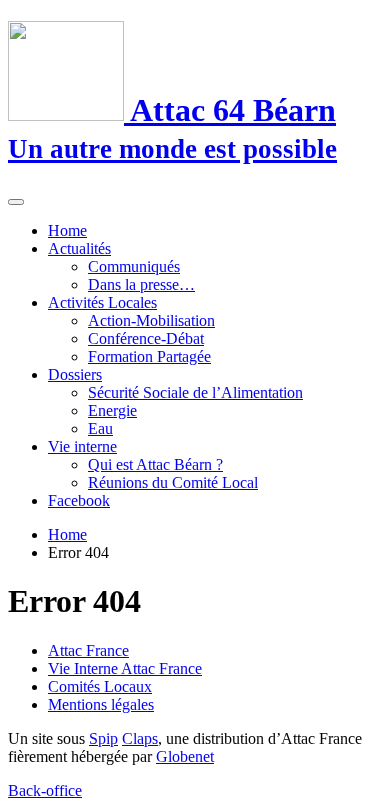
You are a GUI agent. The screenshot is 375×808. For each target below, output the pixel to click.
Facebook (79, 500)
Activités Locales (102, 302)
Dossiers (75, 374)
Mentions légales (101, 704)
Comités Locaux (100, 686)
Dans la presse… (141, 284)
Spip (103, 738)
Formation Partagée (149, 356)
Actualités (79, 248)
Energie (112, 410)
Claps (140, 738)
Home (67, 230)
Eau (100, 428)
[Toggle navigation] (16, 202)
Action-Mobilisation (151, 320)
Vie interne (82, 446)
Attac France (88, 650)
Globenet (185, 756)
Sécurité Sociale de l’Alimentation (195, 392)
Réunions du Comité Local (173, 482)
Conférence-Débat (146, 338)
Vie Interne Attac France (125, 668)
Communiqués (134, 266)
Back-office (45, 790)
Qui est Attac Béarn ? (155, 464)
